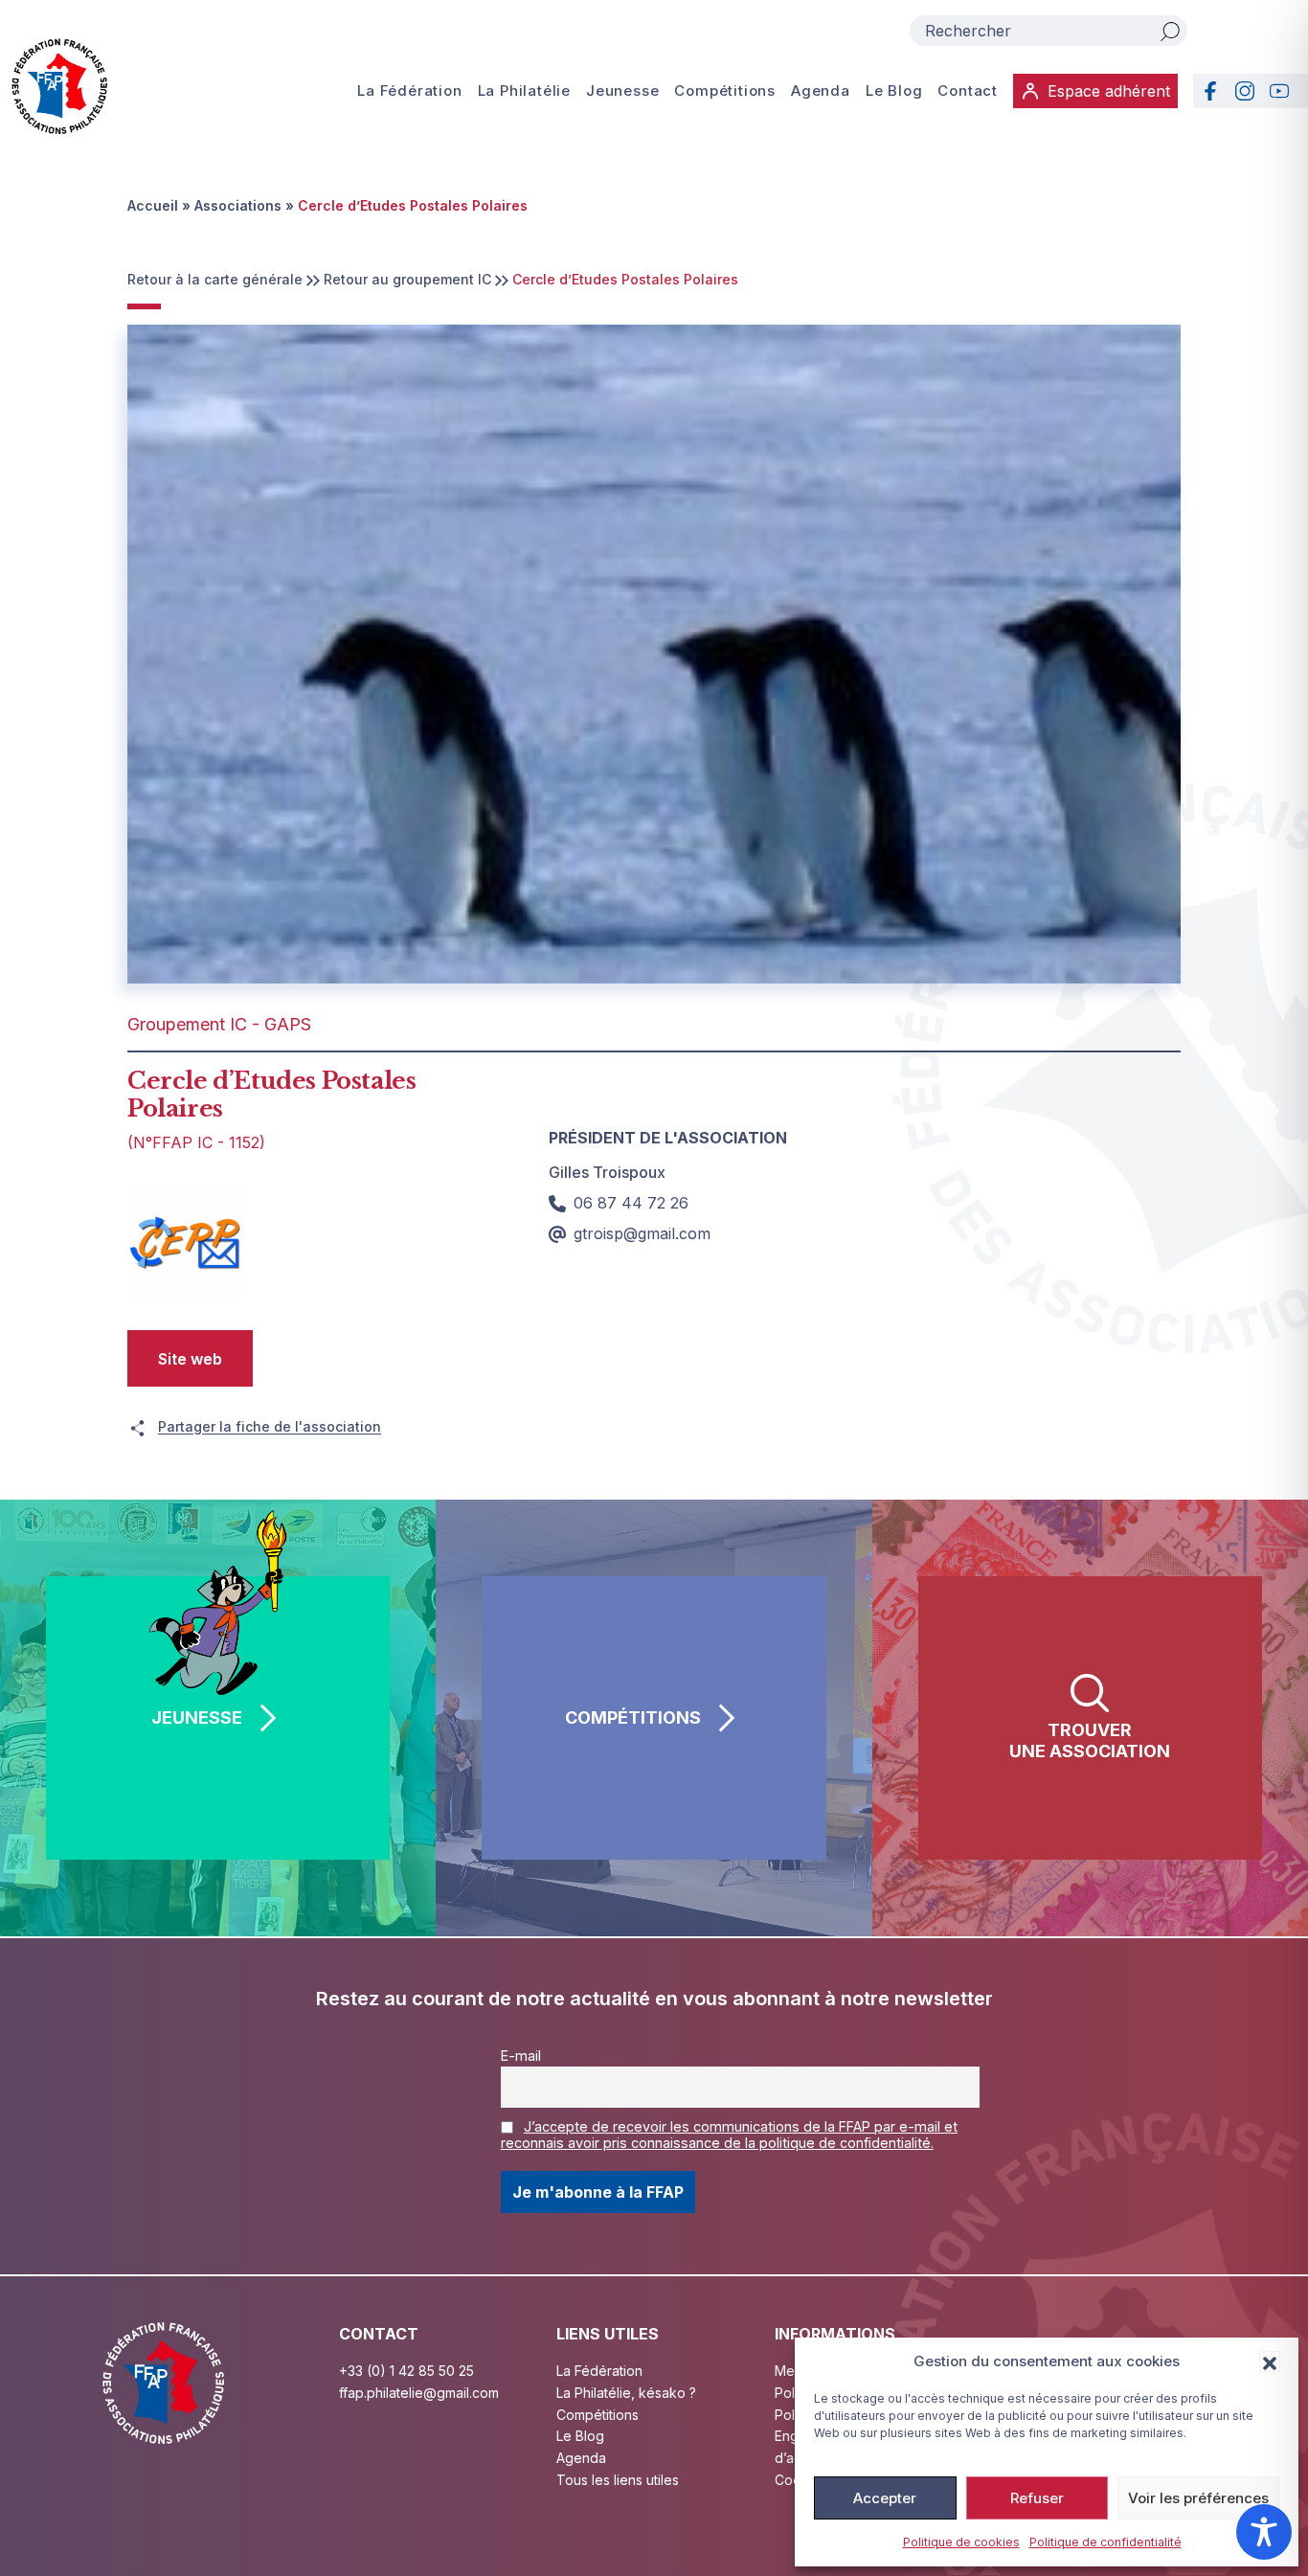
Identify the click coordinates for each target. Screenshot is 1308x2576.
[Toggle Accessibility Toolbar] (1264, 2532)
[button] (1270, 2361)
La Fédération (409, 90)
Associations (238, 205)
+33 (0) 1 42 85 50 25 (406, 2371)
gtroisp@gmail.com (642, 1233)
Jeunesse (622, 90)
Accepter (885, 2498)
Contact (968, 90)
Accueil (153, 205)
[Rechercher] (1170, 31)
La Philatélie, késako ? (626, 2393)
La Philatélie (524, 90)
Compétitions (725, 90)
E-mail (521, 2056)
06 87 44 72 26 (631, 1203)
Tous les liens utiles (618, 2480)
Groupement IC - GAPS (219, 1024)
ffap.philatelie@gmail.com (419, 2393)
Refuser (1037, 2498)
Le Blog (894, 90)
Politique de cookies (961, 2542)
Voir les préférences (1198, 2498)
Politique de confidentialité (1105, 2542)
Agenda (821, 90)
